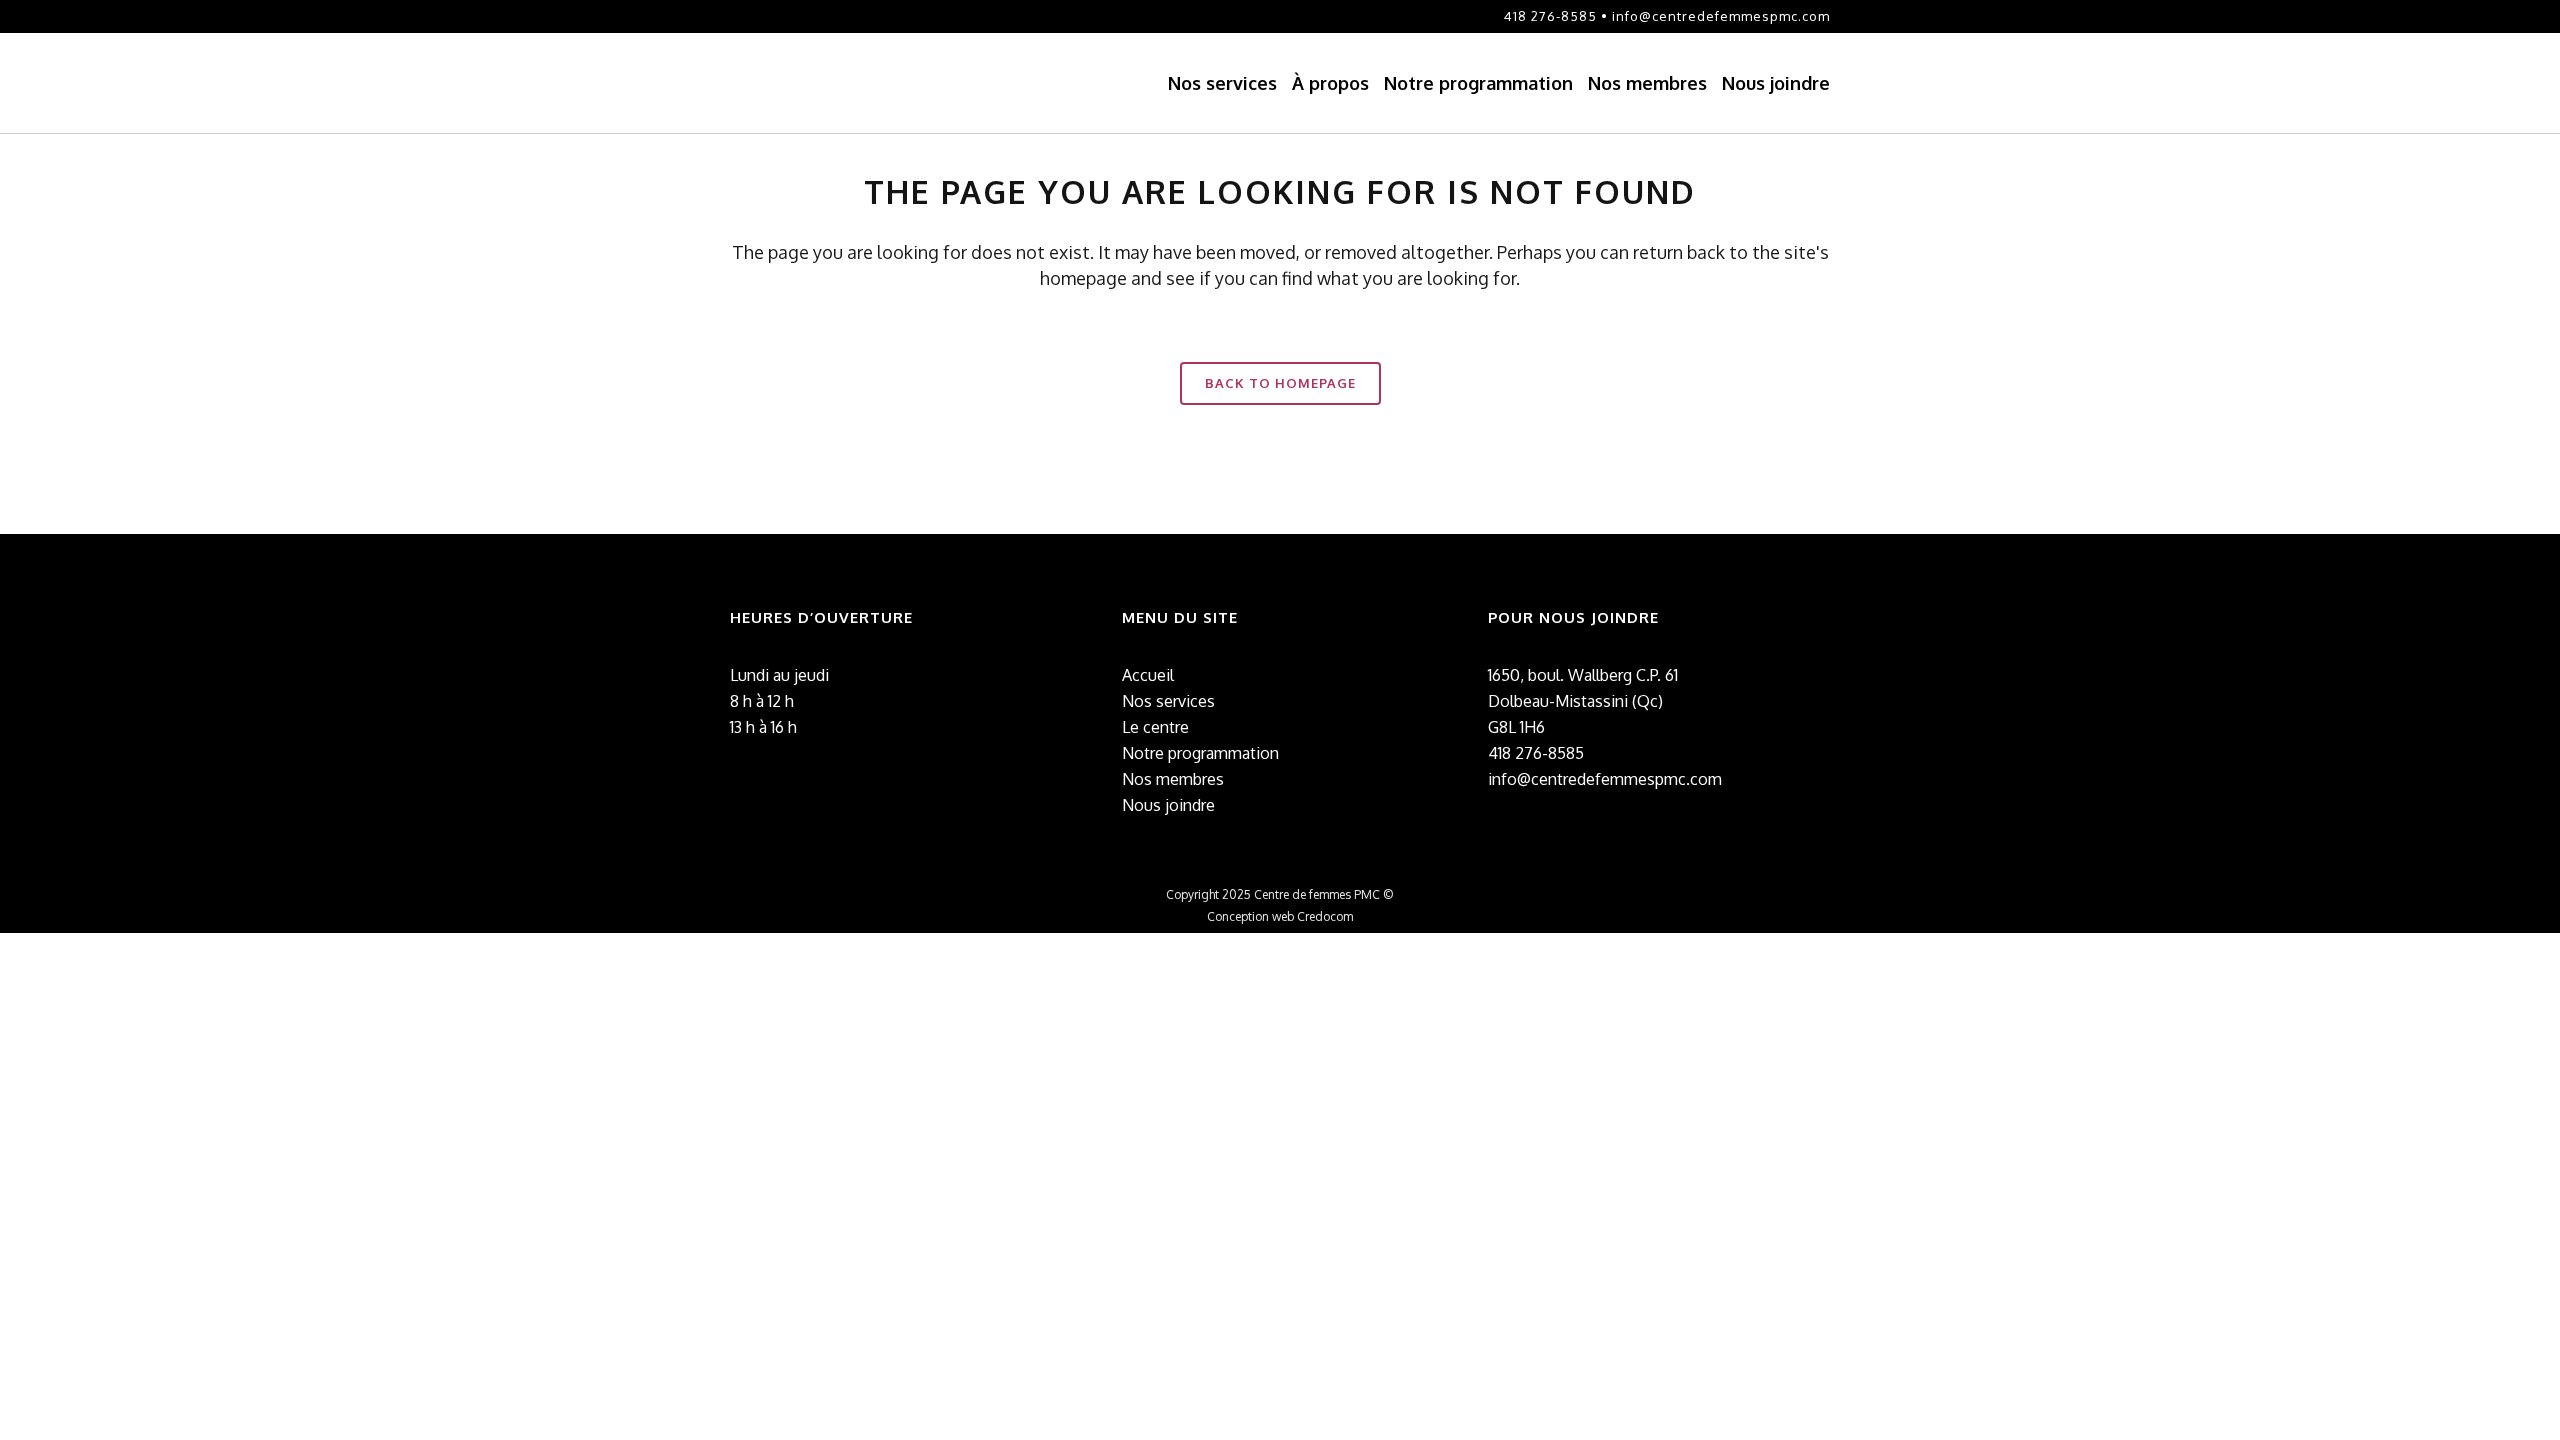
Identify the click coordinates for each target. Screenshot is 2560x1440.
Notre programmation (1200, 753)
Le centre (1155, 727)
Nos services (1168, 701)
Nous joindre (1168, 805)
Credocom (1325, 916)
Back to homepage (1280, 383)
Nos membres (1173, 779)
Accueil (1148, 675)
